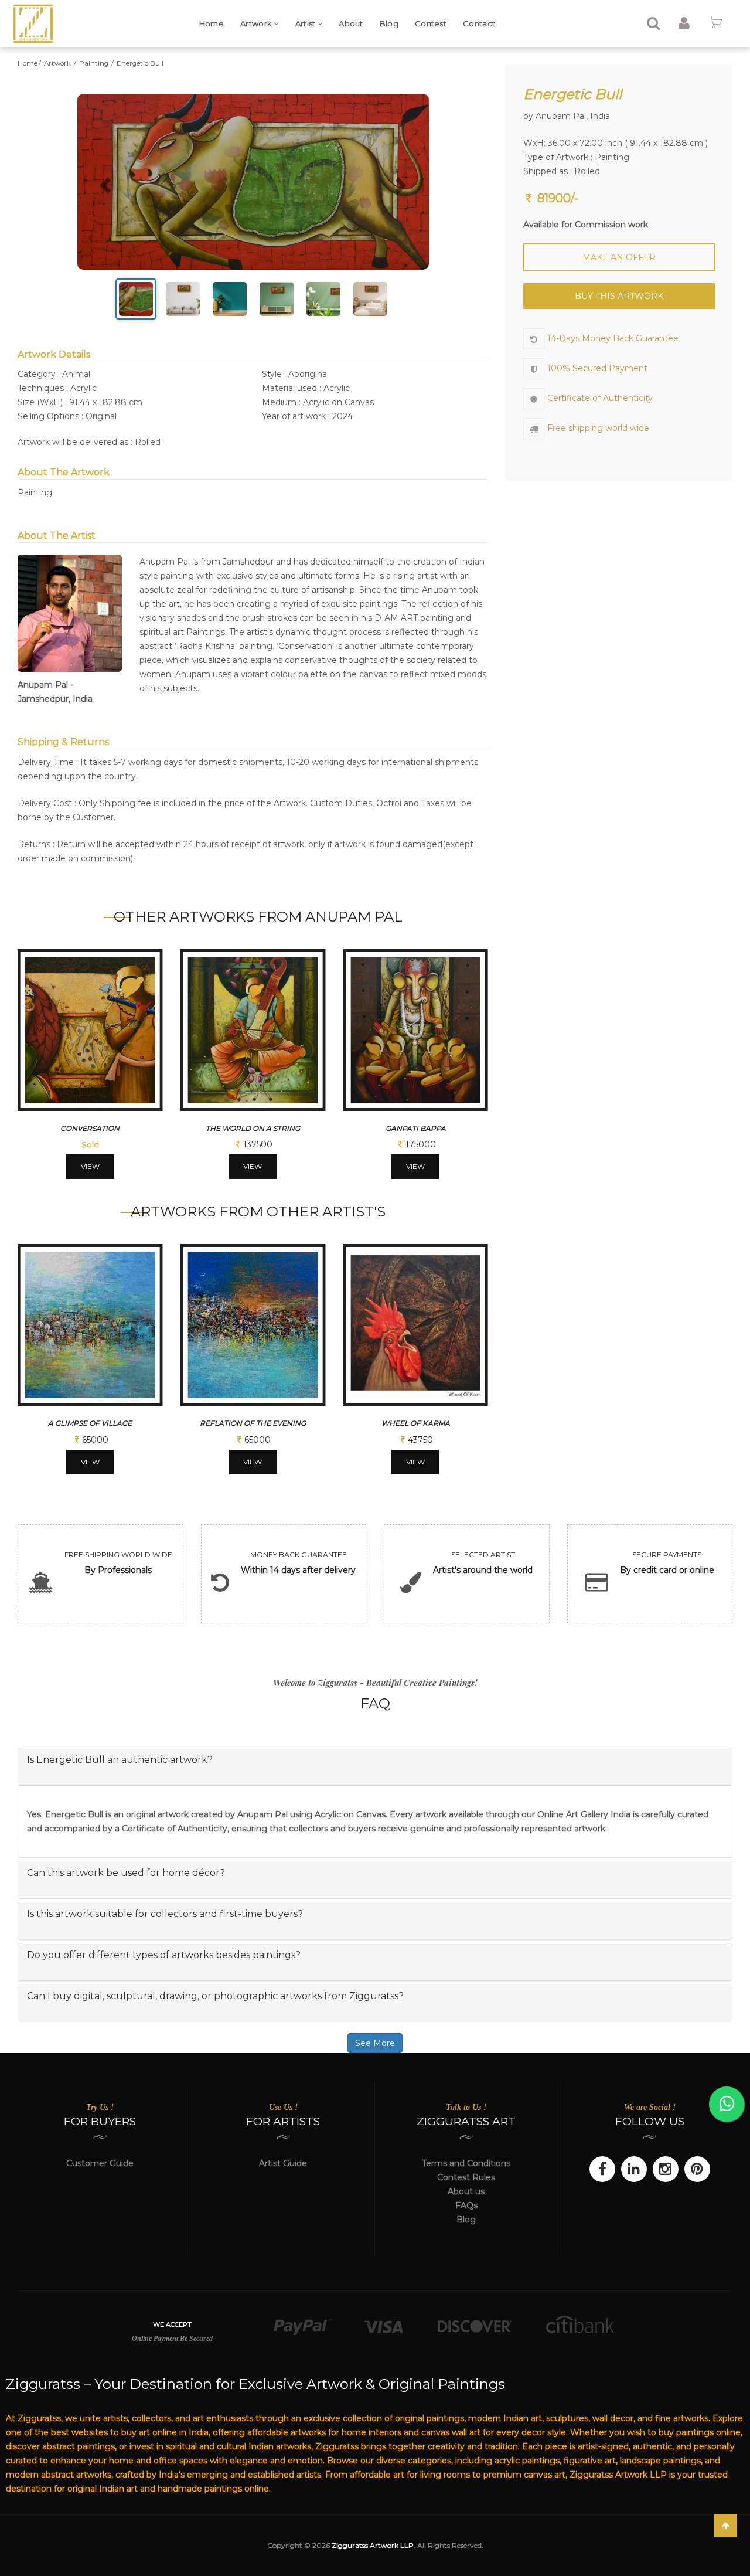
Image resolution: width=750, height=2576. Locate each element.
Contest (431, 23)
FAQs (466, 2205)
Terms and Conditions (466, 2163)
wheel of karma (416, 1423)
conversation (90, 1128)
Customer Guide (100, 2163)
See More (375, 2043)
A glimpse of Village (90, 1423)
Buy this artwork (619, 296)
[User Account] (684, 25)
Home (212, 23)
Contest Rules (466, 2177)
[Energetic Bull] (253, 182)
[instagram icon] (666, 2169)
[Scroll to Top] (725, 2526)
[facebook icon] (602, 2169)
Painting (95, 63)
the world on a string (253, 1128)
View (90, 1166)
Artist (306, 23)
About (351, 23)
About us (466, 2191)
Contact (479, 23)
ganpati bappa (416, 1128)
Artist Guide (283, 2163)
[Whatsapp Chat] (727, 2104)
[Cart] (715, 25)
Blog (389, 23)
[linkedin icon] (634, 2169)
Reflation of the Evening (253, 1423)
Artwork (257, 23)
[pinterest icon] (697, 2169)
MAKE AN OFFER (619, 257)
